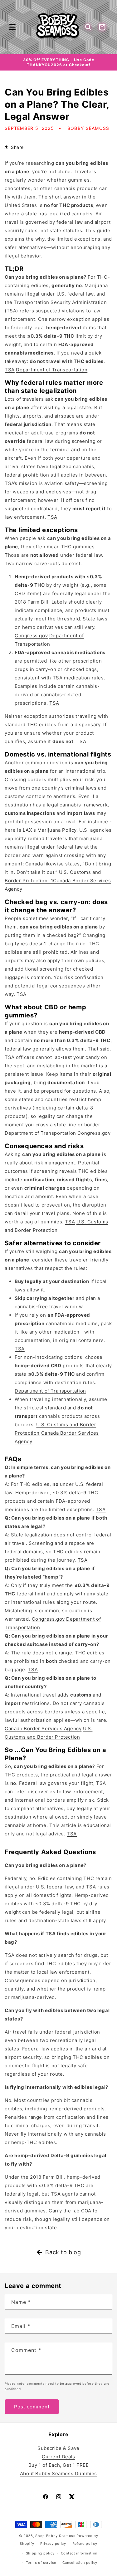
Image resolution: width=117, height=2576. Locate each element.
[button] (12, 27)
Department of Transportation (52, 370)
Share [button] (17, 147)
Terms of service (41, 2564)
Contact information (79, 2554)
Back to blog (63, 2252)
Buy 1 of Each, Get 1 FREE (59, 2465)
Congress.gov (31, 636)
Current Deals (58, 2457)
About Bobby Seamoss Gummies (58, 2473)
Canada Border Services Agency (43, 1729)
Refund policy (85, 2545)
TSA (10, 370)
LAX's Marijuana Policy (50, 830)
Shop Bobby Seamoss (55, 2536)
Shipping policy (40, 2554)
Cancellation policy (80, 2564)
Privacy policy (53, 2545)
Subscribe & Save (58, 2448)
